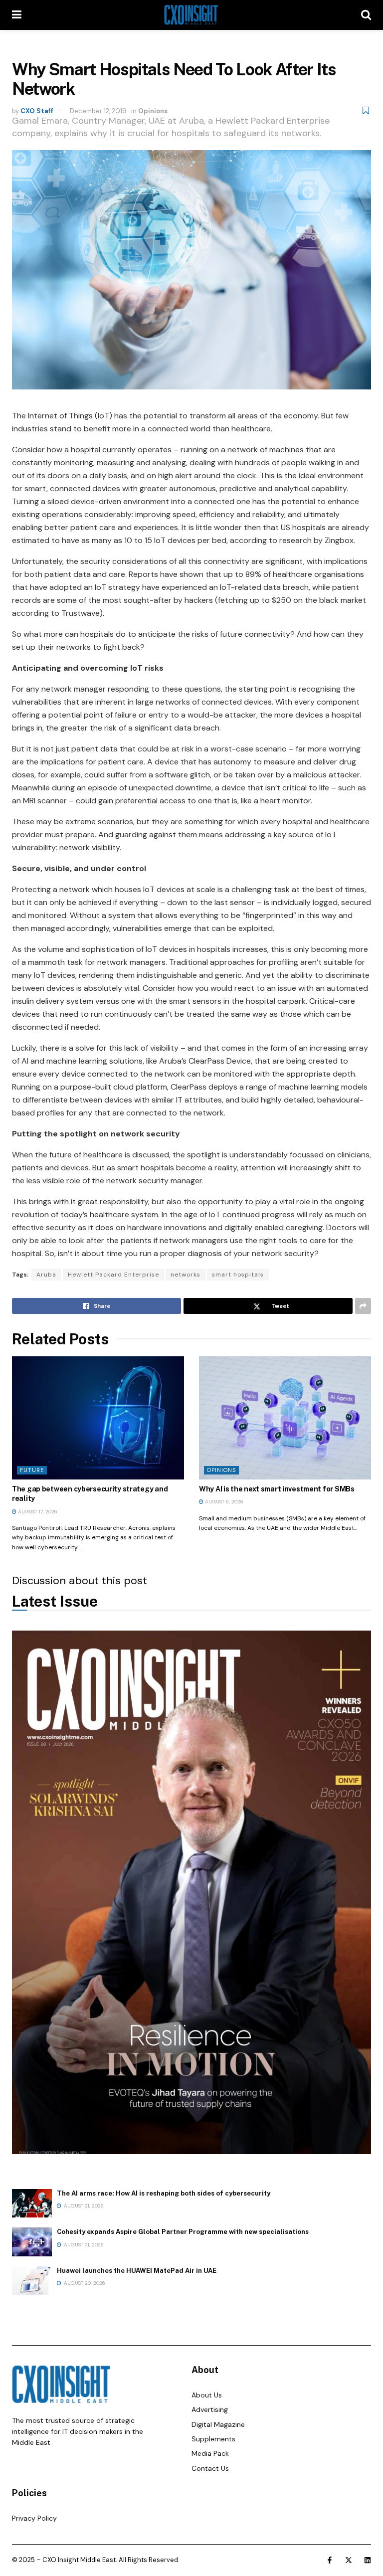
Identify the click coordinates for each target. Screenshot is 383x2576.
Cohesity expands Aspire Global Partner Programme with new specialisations (183, 2232)
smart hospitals (238, 1275)
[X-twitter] (349, 2560)
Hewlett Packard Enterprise (113, 1275)
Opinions (153, 111)
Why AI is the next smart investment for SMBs (277, 1489)
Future (32, 1470)
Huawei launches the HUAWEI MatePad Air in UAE (137, 2271)
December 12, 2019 (98, 111)
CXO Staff (37, 111)
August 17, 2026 (37, 1512)
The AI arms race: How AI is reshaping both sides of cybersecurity (164, 2193)
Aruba (46, 1275)
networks (186, 1275)
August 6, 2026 (223, 1502)
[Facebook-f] (330, 2560)
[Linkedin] (368, 2560)
